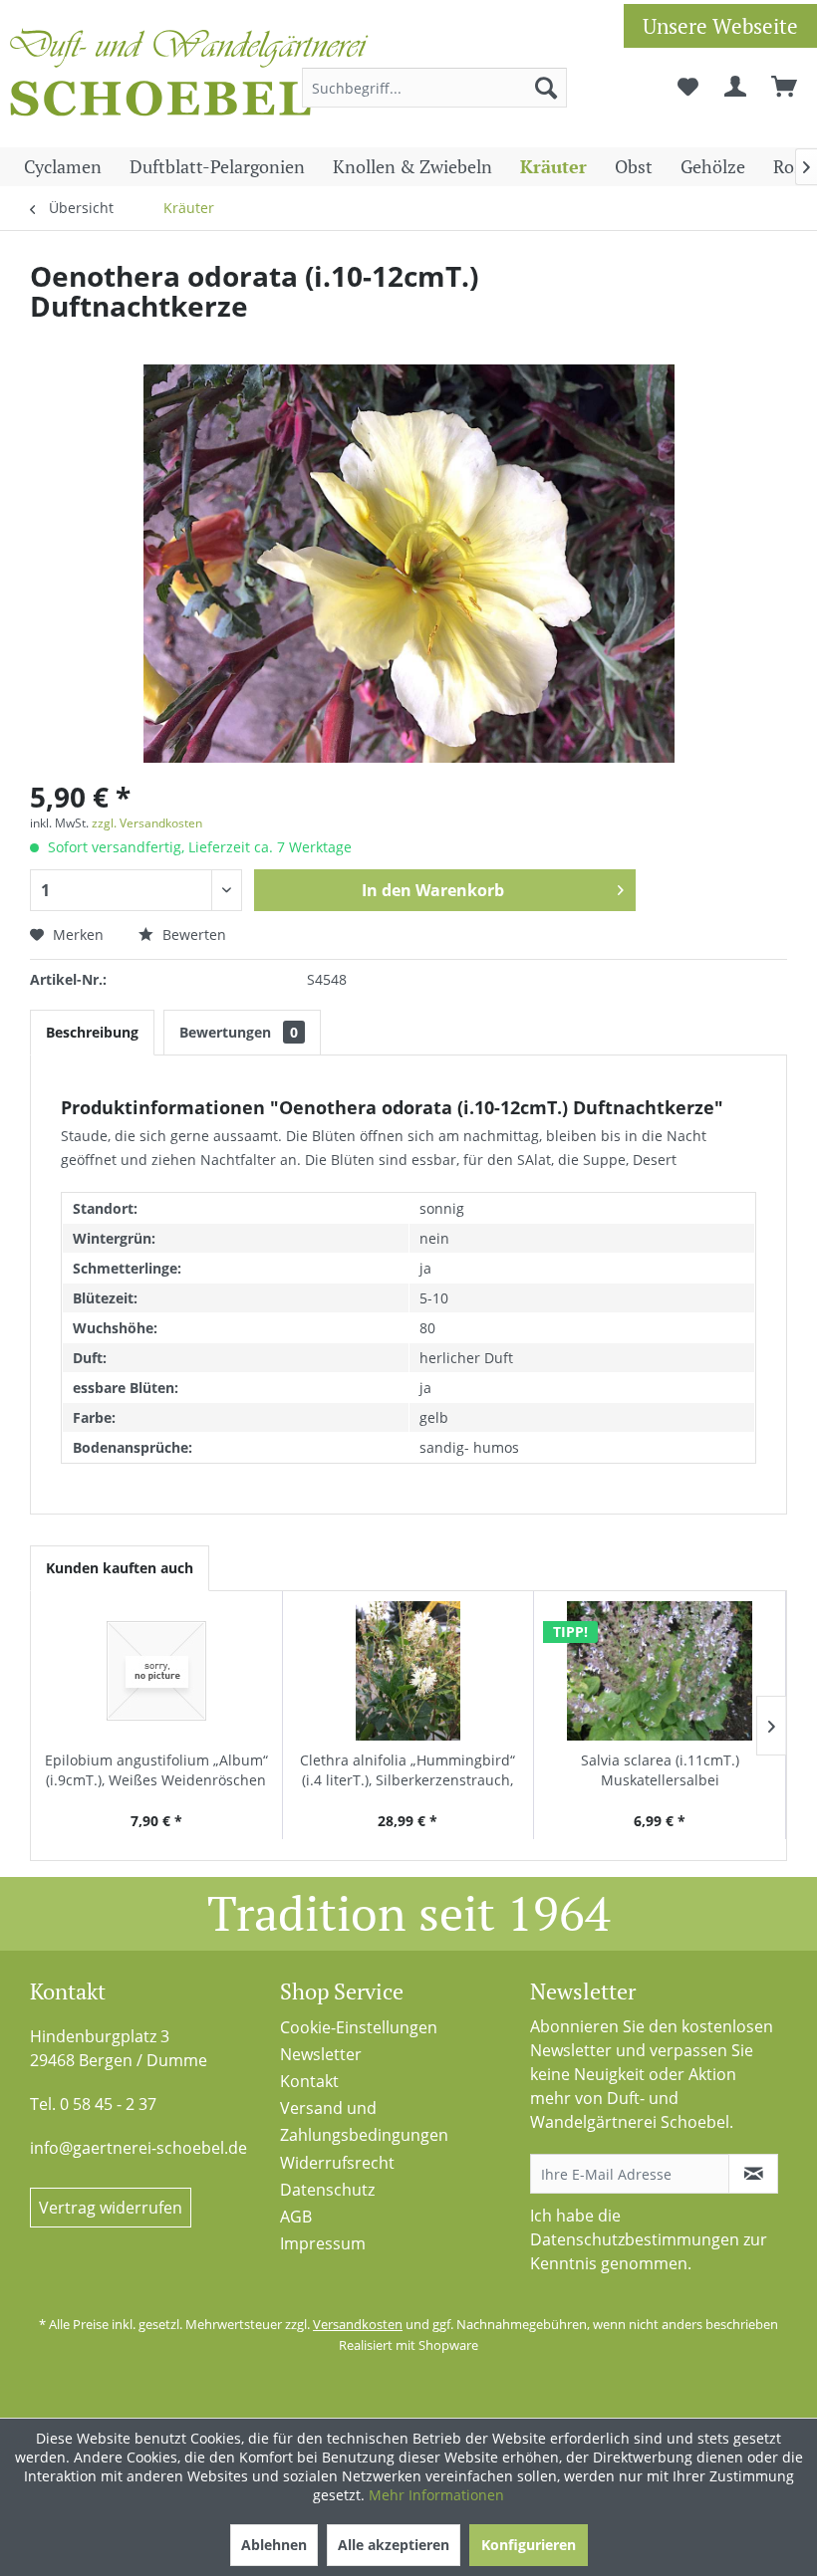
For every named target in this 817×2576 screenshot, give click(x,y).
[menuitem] (435, 88)
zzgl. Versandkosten (147, 823)
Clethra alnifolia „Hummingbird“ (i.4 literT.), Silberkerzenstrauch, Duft (408, 1770)
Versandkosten (358, 2324)
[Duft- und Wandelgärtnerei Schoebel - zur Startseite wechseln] (189, 78)
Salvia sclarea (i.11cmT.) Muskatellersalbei (660, 1770)
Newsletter (321, 2054)
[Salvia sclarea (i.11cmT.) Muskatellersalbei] (660, 1671)
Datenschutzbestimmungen (635, 2239)
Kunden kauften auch (120, 1568)
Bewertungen (239, 1032)
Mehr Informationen (436, 2495)
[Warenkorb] (785, 88)
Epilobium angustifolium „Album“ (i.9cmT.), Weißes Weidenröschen (156, 1770)
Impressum (323, 2243)
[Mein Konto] (736, 88)
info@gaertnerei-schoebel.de (138, 2148)
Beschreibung (92, 1032)
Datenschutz (327, 2190)
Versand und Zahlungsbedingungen (364, 2121)
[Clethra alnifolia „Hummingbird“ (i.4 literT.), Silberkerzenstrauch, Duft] (408, 1671)
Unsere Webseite (720, 26)
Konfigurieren (529, 2545)
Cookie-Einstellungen (359, 2027)
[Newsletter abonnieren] (753, 2174)
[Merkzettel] (687, 88)
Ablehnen (274, 2545)
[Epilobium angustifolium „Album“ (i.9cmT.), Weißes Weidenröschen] (156, 1671)
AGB (296, 2217)
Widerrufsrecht (337, 2163)
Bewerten (192, 935)
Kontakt (309, 2081)
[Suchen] (546, 88)
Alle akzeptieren (394, 2545)
